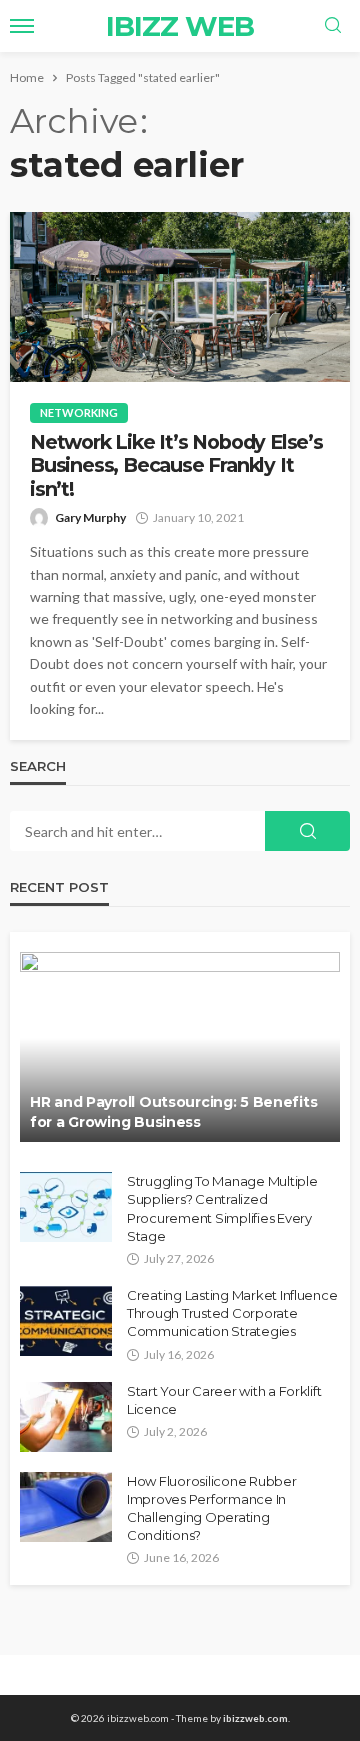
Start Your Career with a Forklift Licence (224, 1400)
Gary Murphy (90, 517)
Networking (79, 412)
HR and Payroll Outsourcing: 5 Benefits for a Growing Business (173, 1112)
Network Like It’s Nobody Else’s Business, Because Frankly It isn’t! (176, 466)
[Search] (333, 26)
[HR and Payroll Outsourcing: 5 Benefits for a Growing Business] (180, 1047)
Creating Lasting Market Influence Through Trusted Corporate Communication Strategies (232, 1313)
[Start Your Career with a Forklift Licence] (66, 1417)
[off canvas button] (22, 26)
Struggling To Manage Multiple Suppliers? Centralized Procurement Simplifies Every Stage (222, 1208)
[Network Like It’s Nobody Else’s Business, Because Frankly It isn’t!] (180, 297)
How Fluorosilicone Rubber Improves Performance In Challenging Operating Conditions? (212, 1508)
